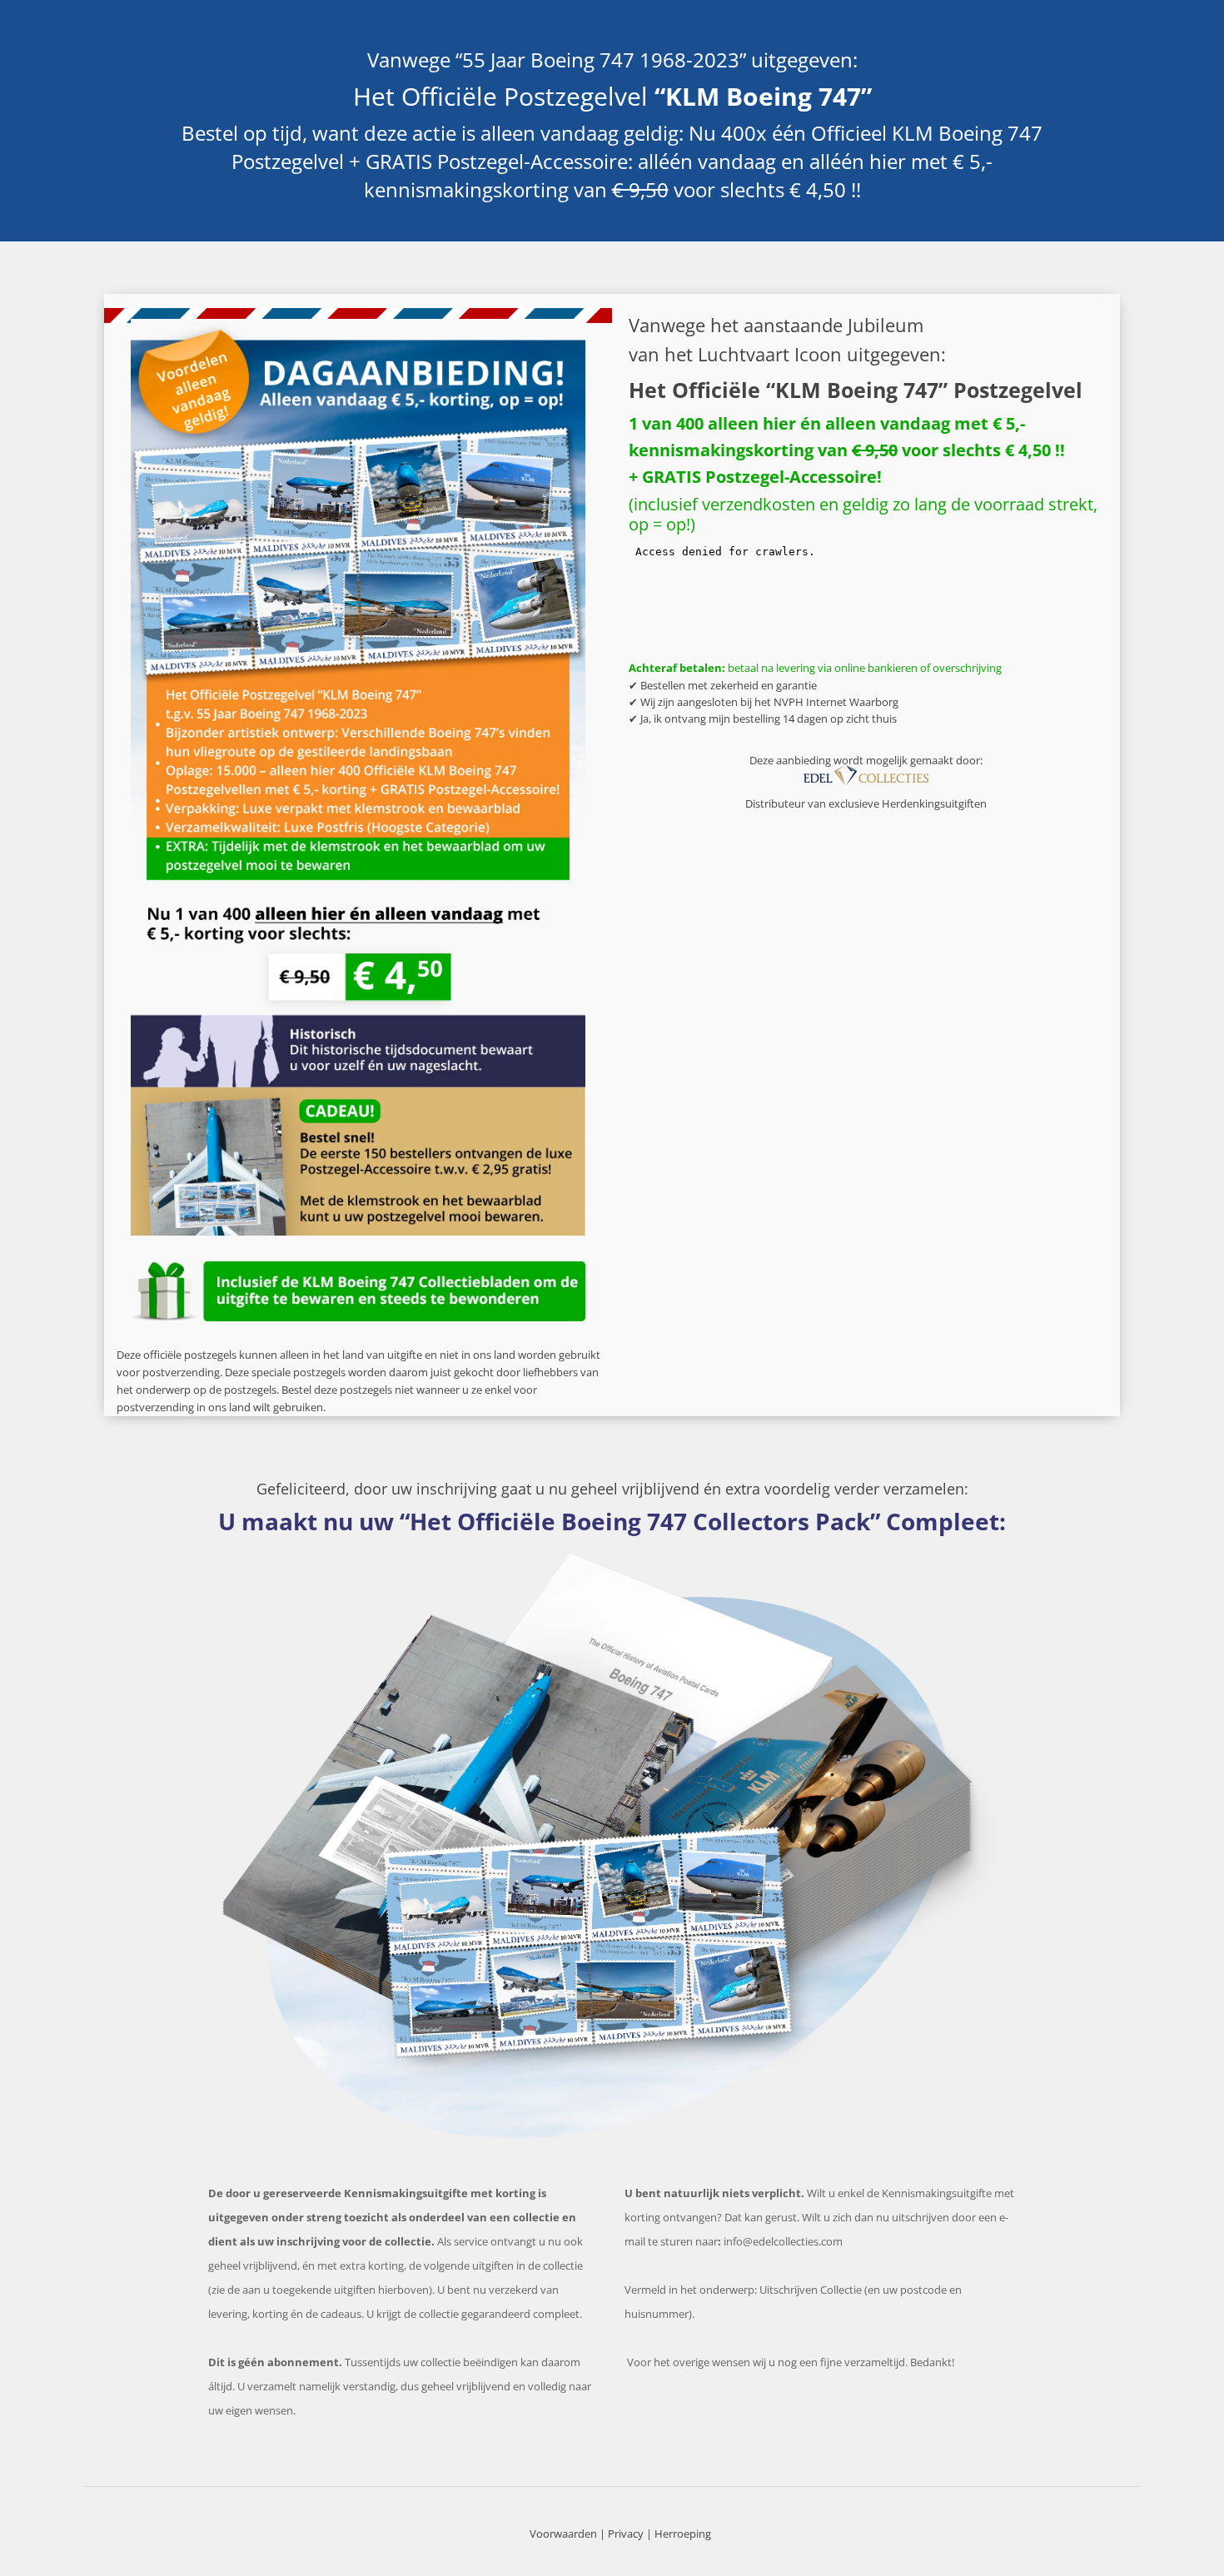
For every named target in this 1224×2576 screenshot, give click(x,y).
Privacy (626, 2534)
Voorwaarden (563, 2534)
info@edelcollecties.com (783, 2241)
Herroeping (683, 2534)
